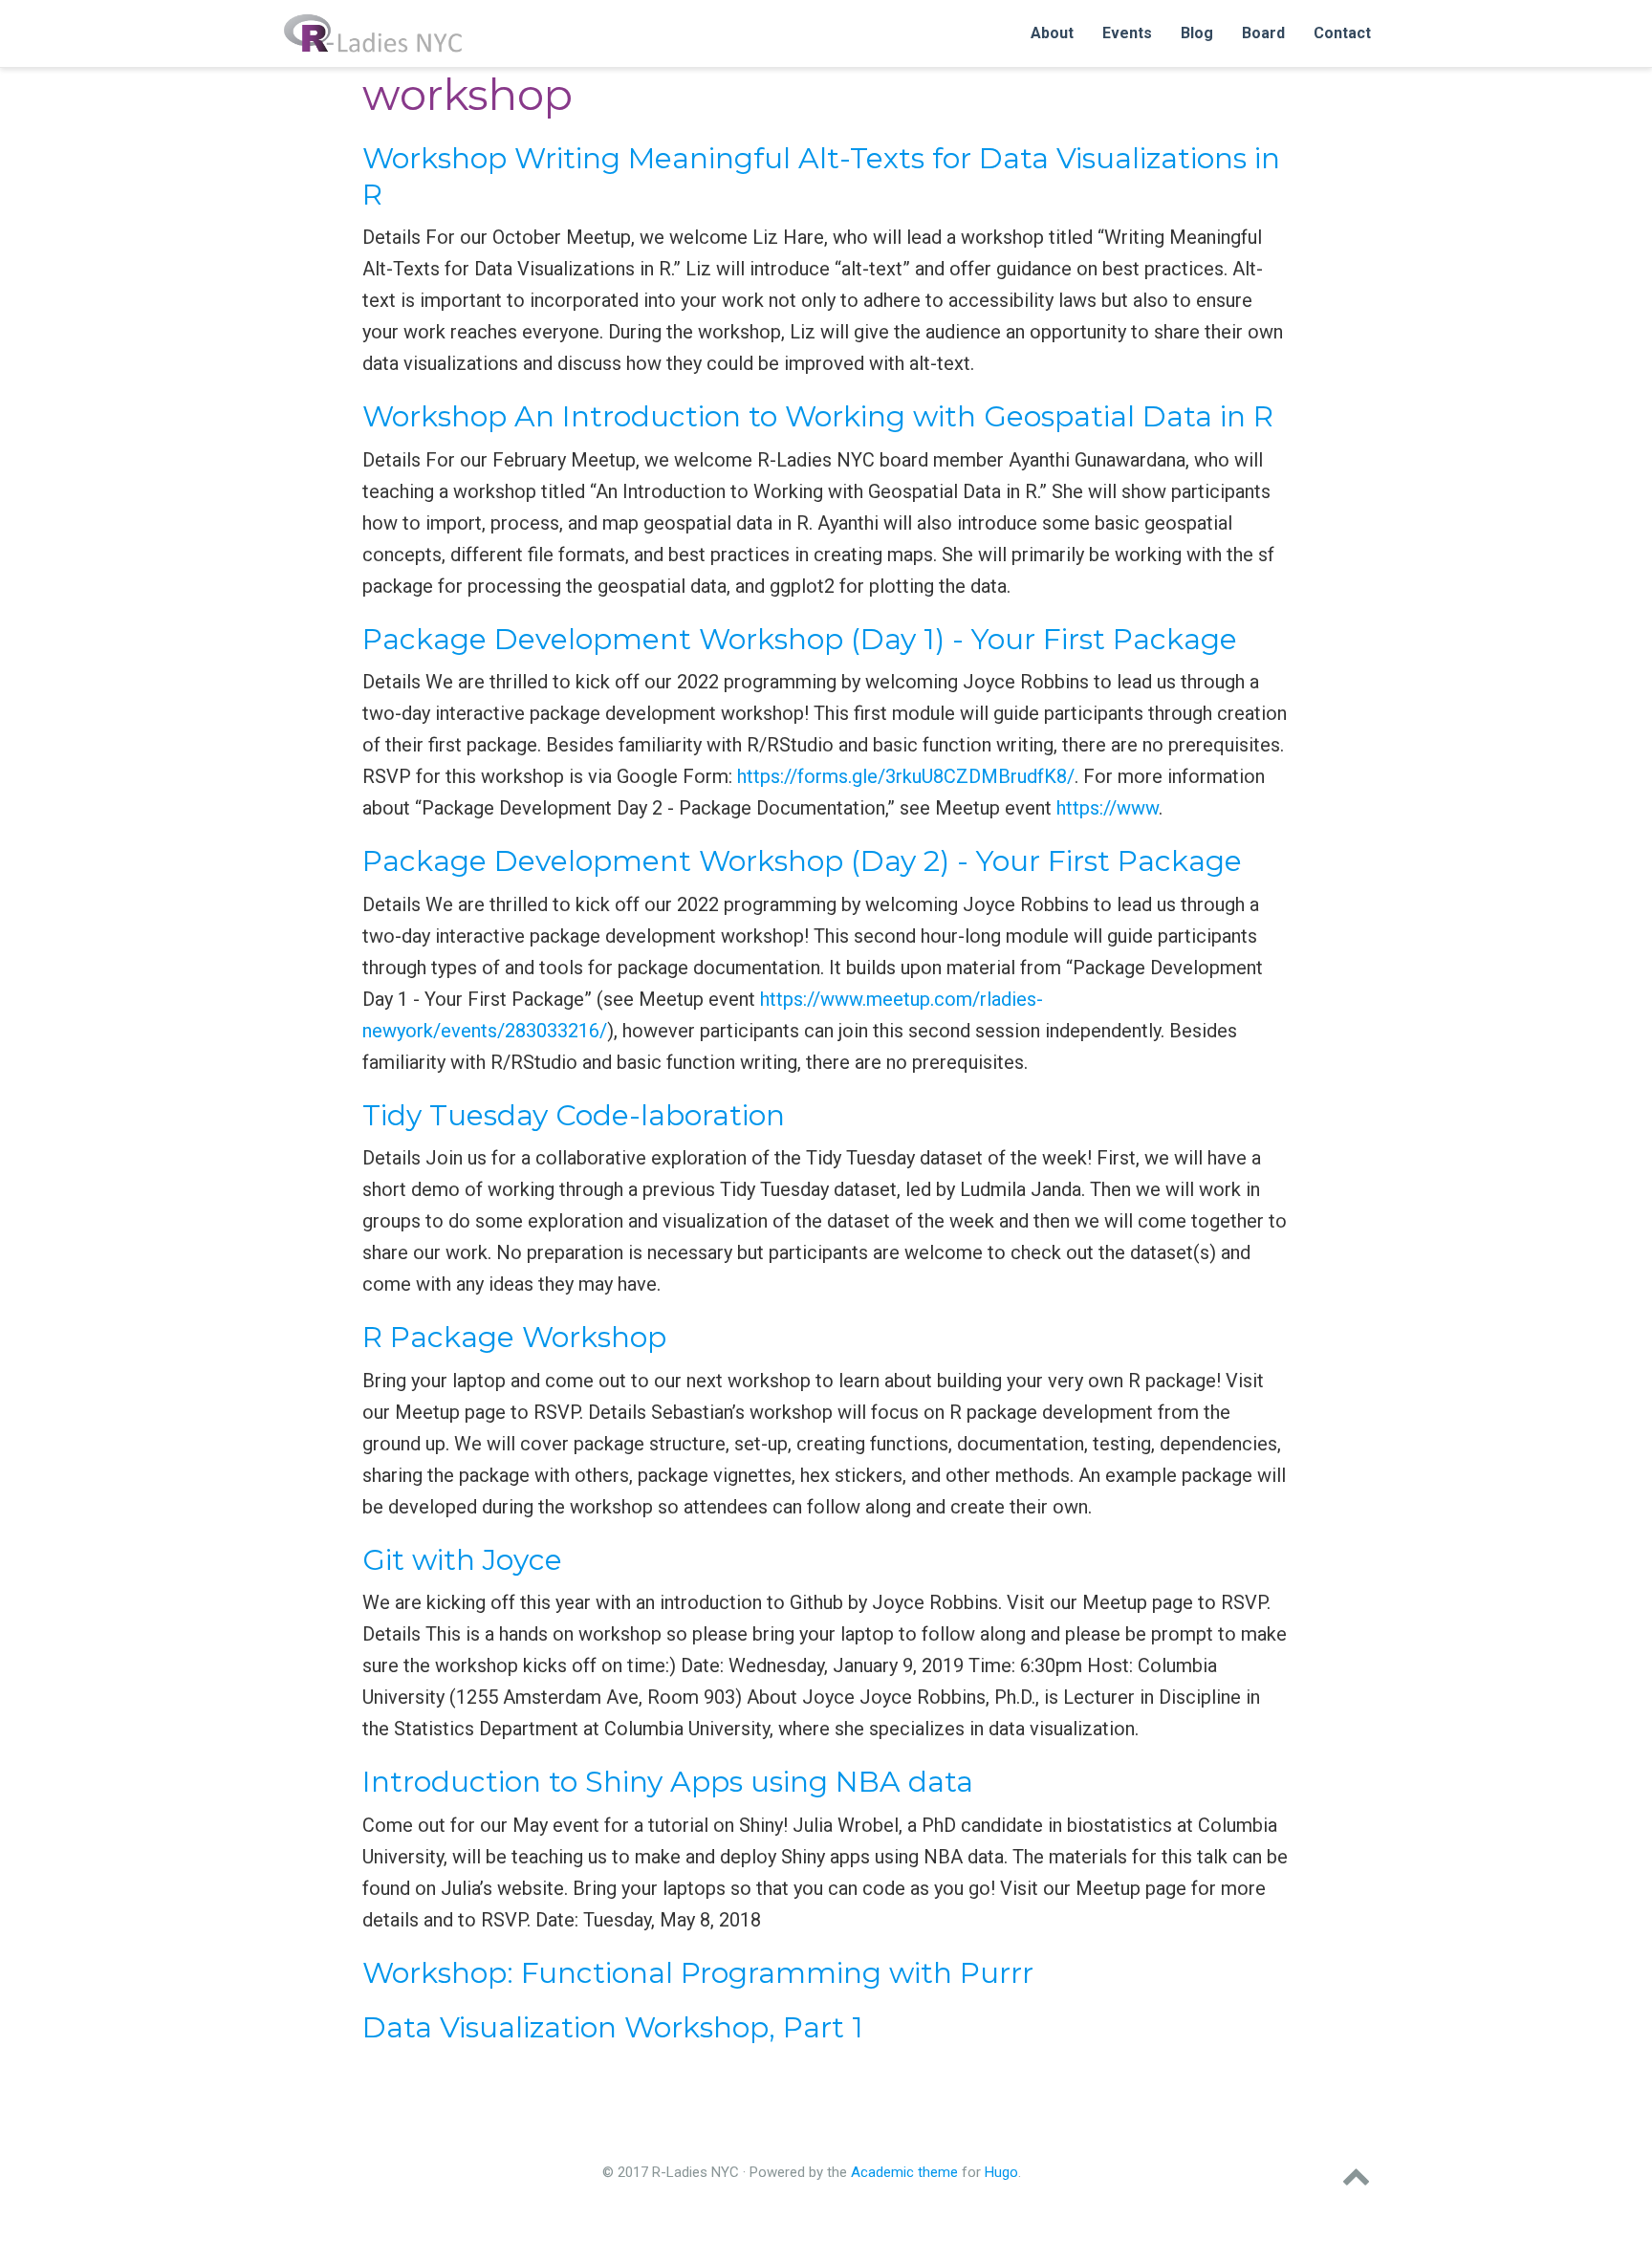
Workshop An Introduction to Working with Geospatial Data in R (818, 416)
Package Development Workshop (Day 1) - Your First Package (800, 639)
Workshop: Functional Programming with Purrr (698, 1973)
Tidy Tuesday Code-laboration (574, 1115)
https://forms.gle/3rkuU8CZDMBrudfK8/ (906, 776)
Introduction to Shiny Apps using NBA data (668, 1782)
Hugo (1001, 2172)
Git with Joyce (462, 1560)
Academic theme (904, 2172)
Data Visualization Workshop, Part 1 (613, 2027)
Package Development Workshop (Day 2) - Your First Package (802, 861)
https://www (1108, 808)
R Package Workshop (514, 1337)
